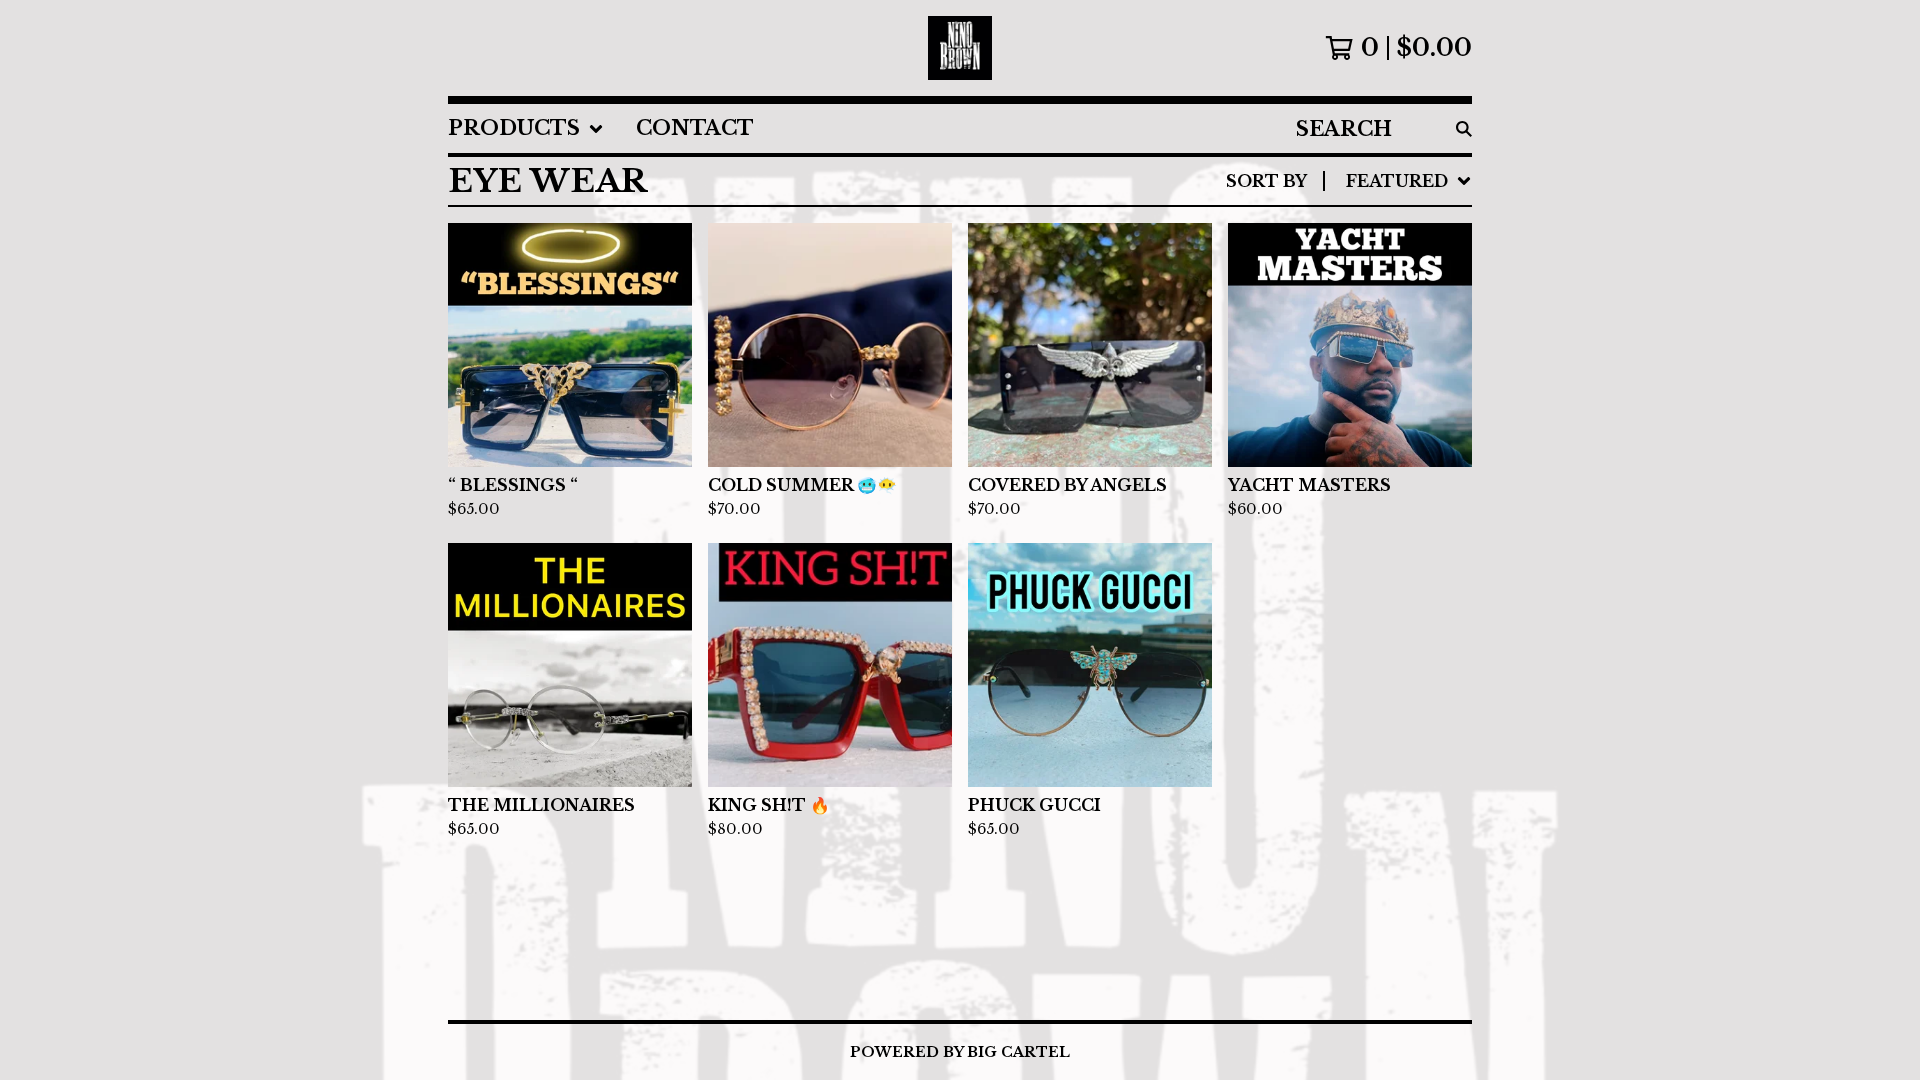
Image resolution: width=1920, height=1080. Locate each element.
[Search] (1464, 128)
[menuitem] (526, 128)
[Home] (960, 48)
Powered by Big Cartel (960, 1052)
